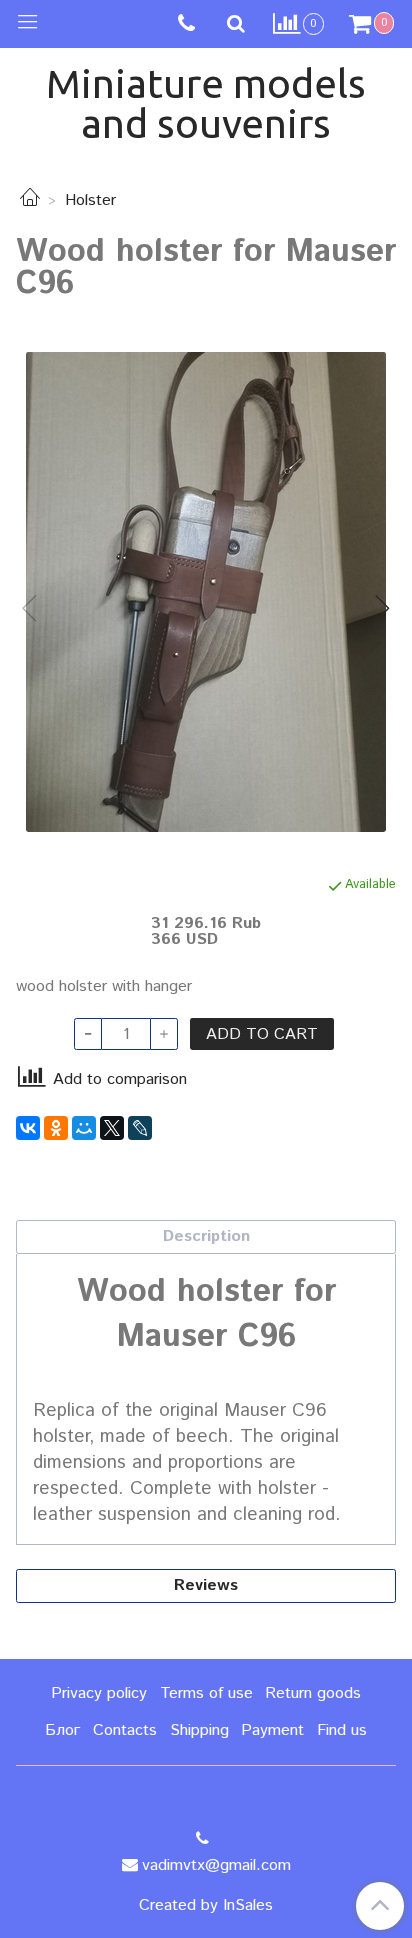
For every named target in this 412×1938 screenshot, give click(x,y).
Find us (342, 1730)
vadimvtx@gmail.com (216, 1865)
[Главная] (30, 200)
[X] (112, 1128)
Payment (272, 1730)
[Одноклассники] (56, 1128)
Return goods (313, 1693)
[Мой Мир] (84, 1128)
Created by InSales (206, 1906)
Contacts (125, 1730)
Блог (62, 1730)
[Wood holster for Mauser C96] (206, 592)
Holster (90, 200)
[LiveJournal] (140, 1128)
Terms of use (206, 1693)
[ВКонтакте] (28, 1128)
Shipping (199, 1730)
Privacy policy (99, 1693)
